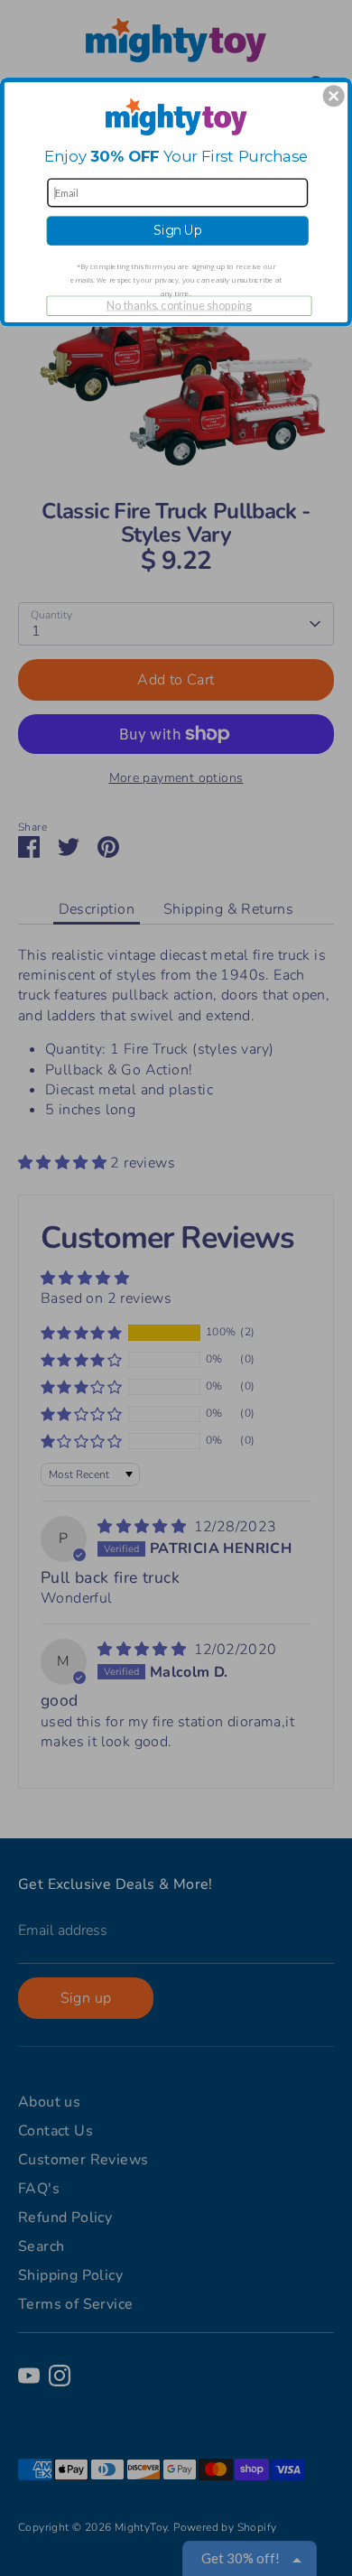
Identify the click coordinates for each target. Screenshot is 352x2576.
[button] (334, 96)
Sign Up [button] (178, 231)
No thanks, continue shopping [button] (180, 305)
